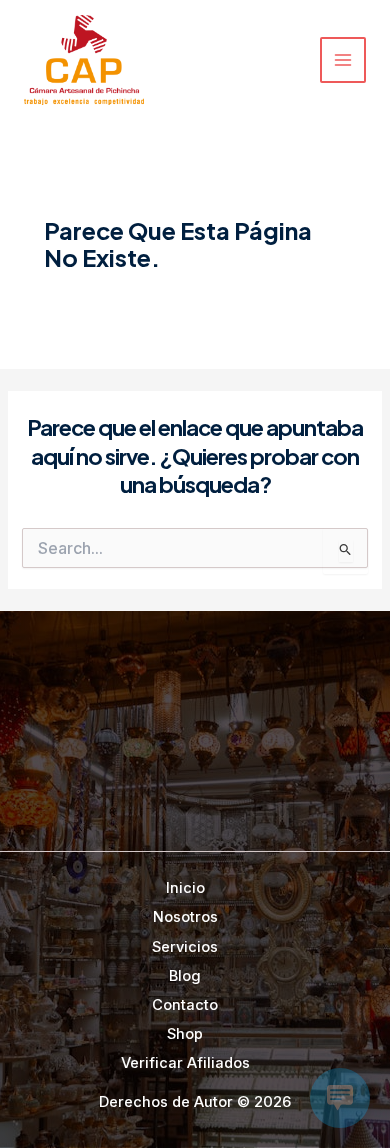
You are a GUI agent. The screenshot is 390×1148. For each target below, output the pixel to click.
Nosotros (185, 917)
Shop (185, 1034)
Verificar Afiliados (185, 1063)
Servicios (185, 947)
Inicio (185, 888)
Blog (185, 976)
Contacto (185, 1005)
